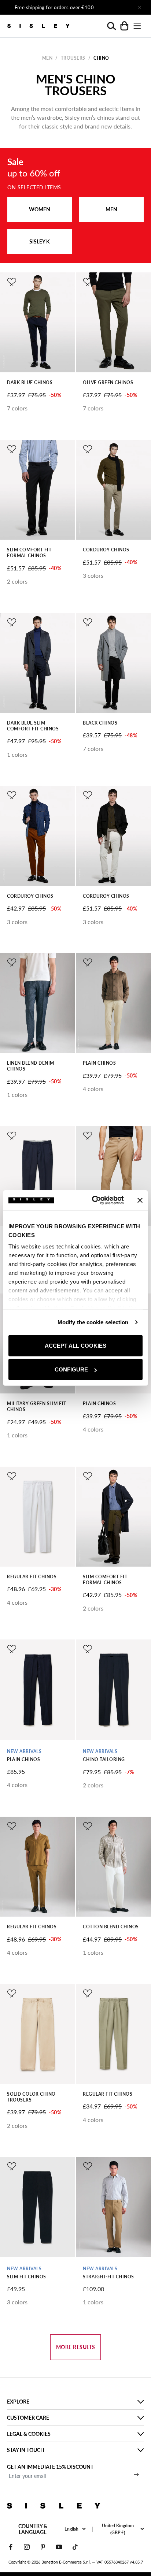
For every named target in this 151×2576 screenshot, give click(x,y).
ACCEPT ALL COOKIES (75, 1345)
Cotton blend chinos (111, 1927)
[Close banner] (140, 1200)
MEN (111, 209)
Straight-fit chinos (108, 2277)
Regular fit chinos (32, 1577)
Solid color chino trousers (31, 2097)
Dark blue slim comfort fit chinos (33, 726)
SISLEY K (40, 241)
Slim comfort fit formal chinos (29, 553)
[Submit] (136, 2474)
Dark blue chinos (30, 382)
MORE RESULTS (76, 2347)
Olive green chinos (108, 382)
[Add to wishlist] (12, 282)
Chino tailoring (104, 1759)
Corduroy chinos (106, 550)
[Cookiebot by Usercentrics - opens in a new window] (93, 1200)
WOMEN (40, 209)
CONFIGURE (71, 1369)
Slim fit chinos (27, 2277)
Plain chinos (99, 1063)
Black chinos (100, 723)
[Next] (119, 7)
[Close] (139, 7)
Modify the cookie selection (93, 1322)
